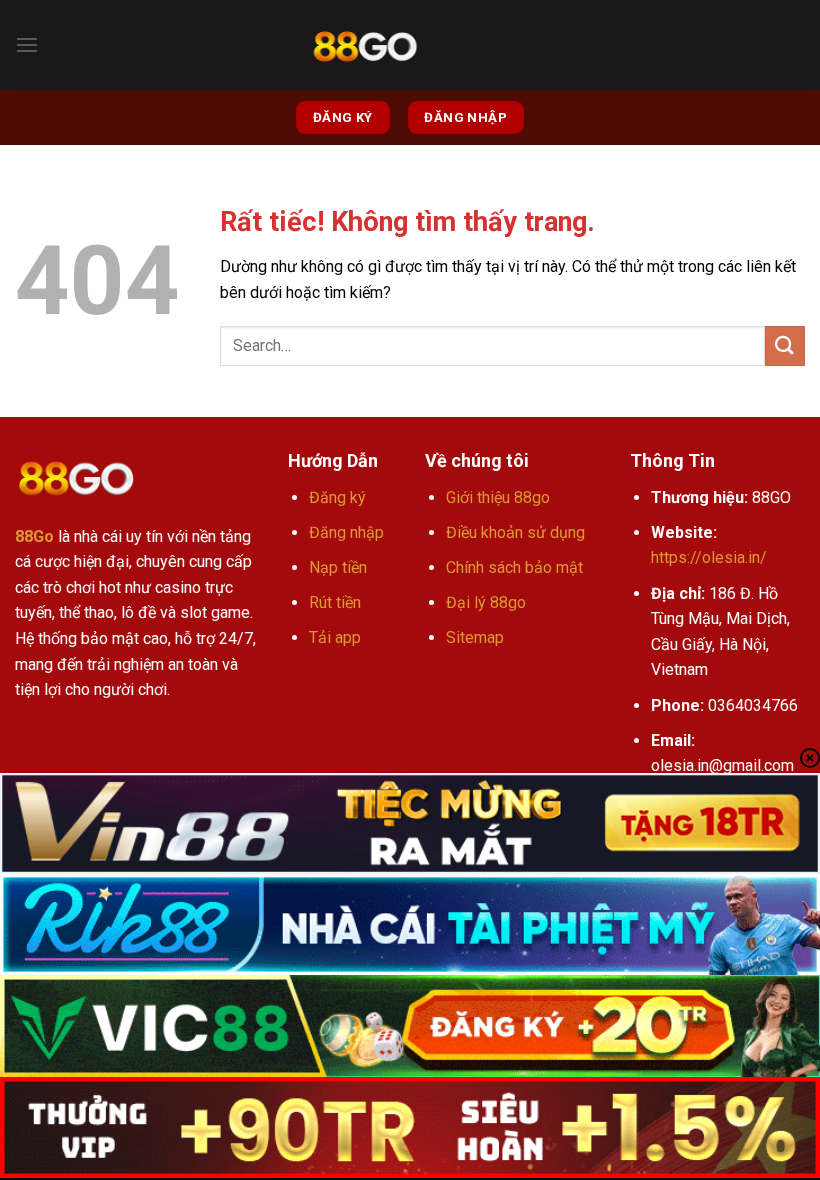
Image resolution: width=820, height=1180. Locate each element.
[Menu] (27, 44)
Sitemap (475, 637)
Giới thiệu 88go (498, 497)
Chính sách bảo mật (514, 567)
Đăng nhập (346, 532)
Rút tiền (335, 602)
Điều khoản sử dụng (515, 532)
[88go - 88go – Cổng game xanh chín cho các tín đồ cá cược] (365, 45)
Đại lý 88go (486, 602)
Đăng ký (337, 497)
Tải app (335, 637)
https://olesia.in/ (709, 557)
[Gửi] (785, 345)
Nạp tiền (338, 567)
